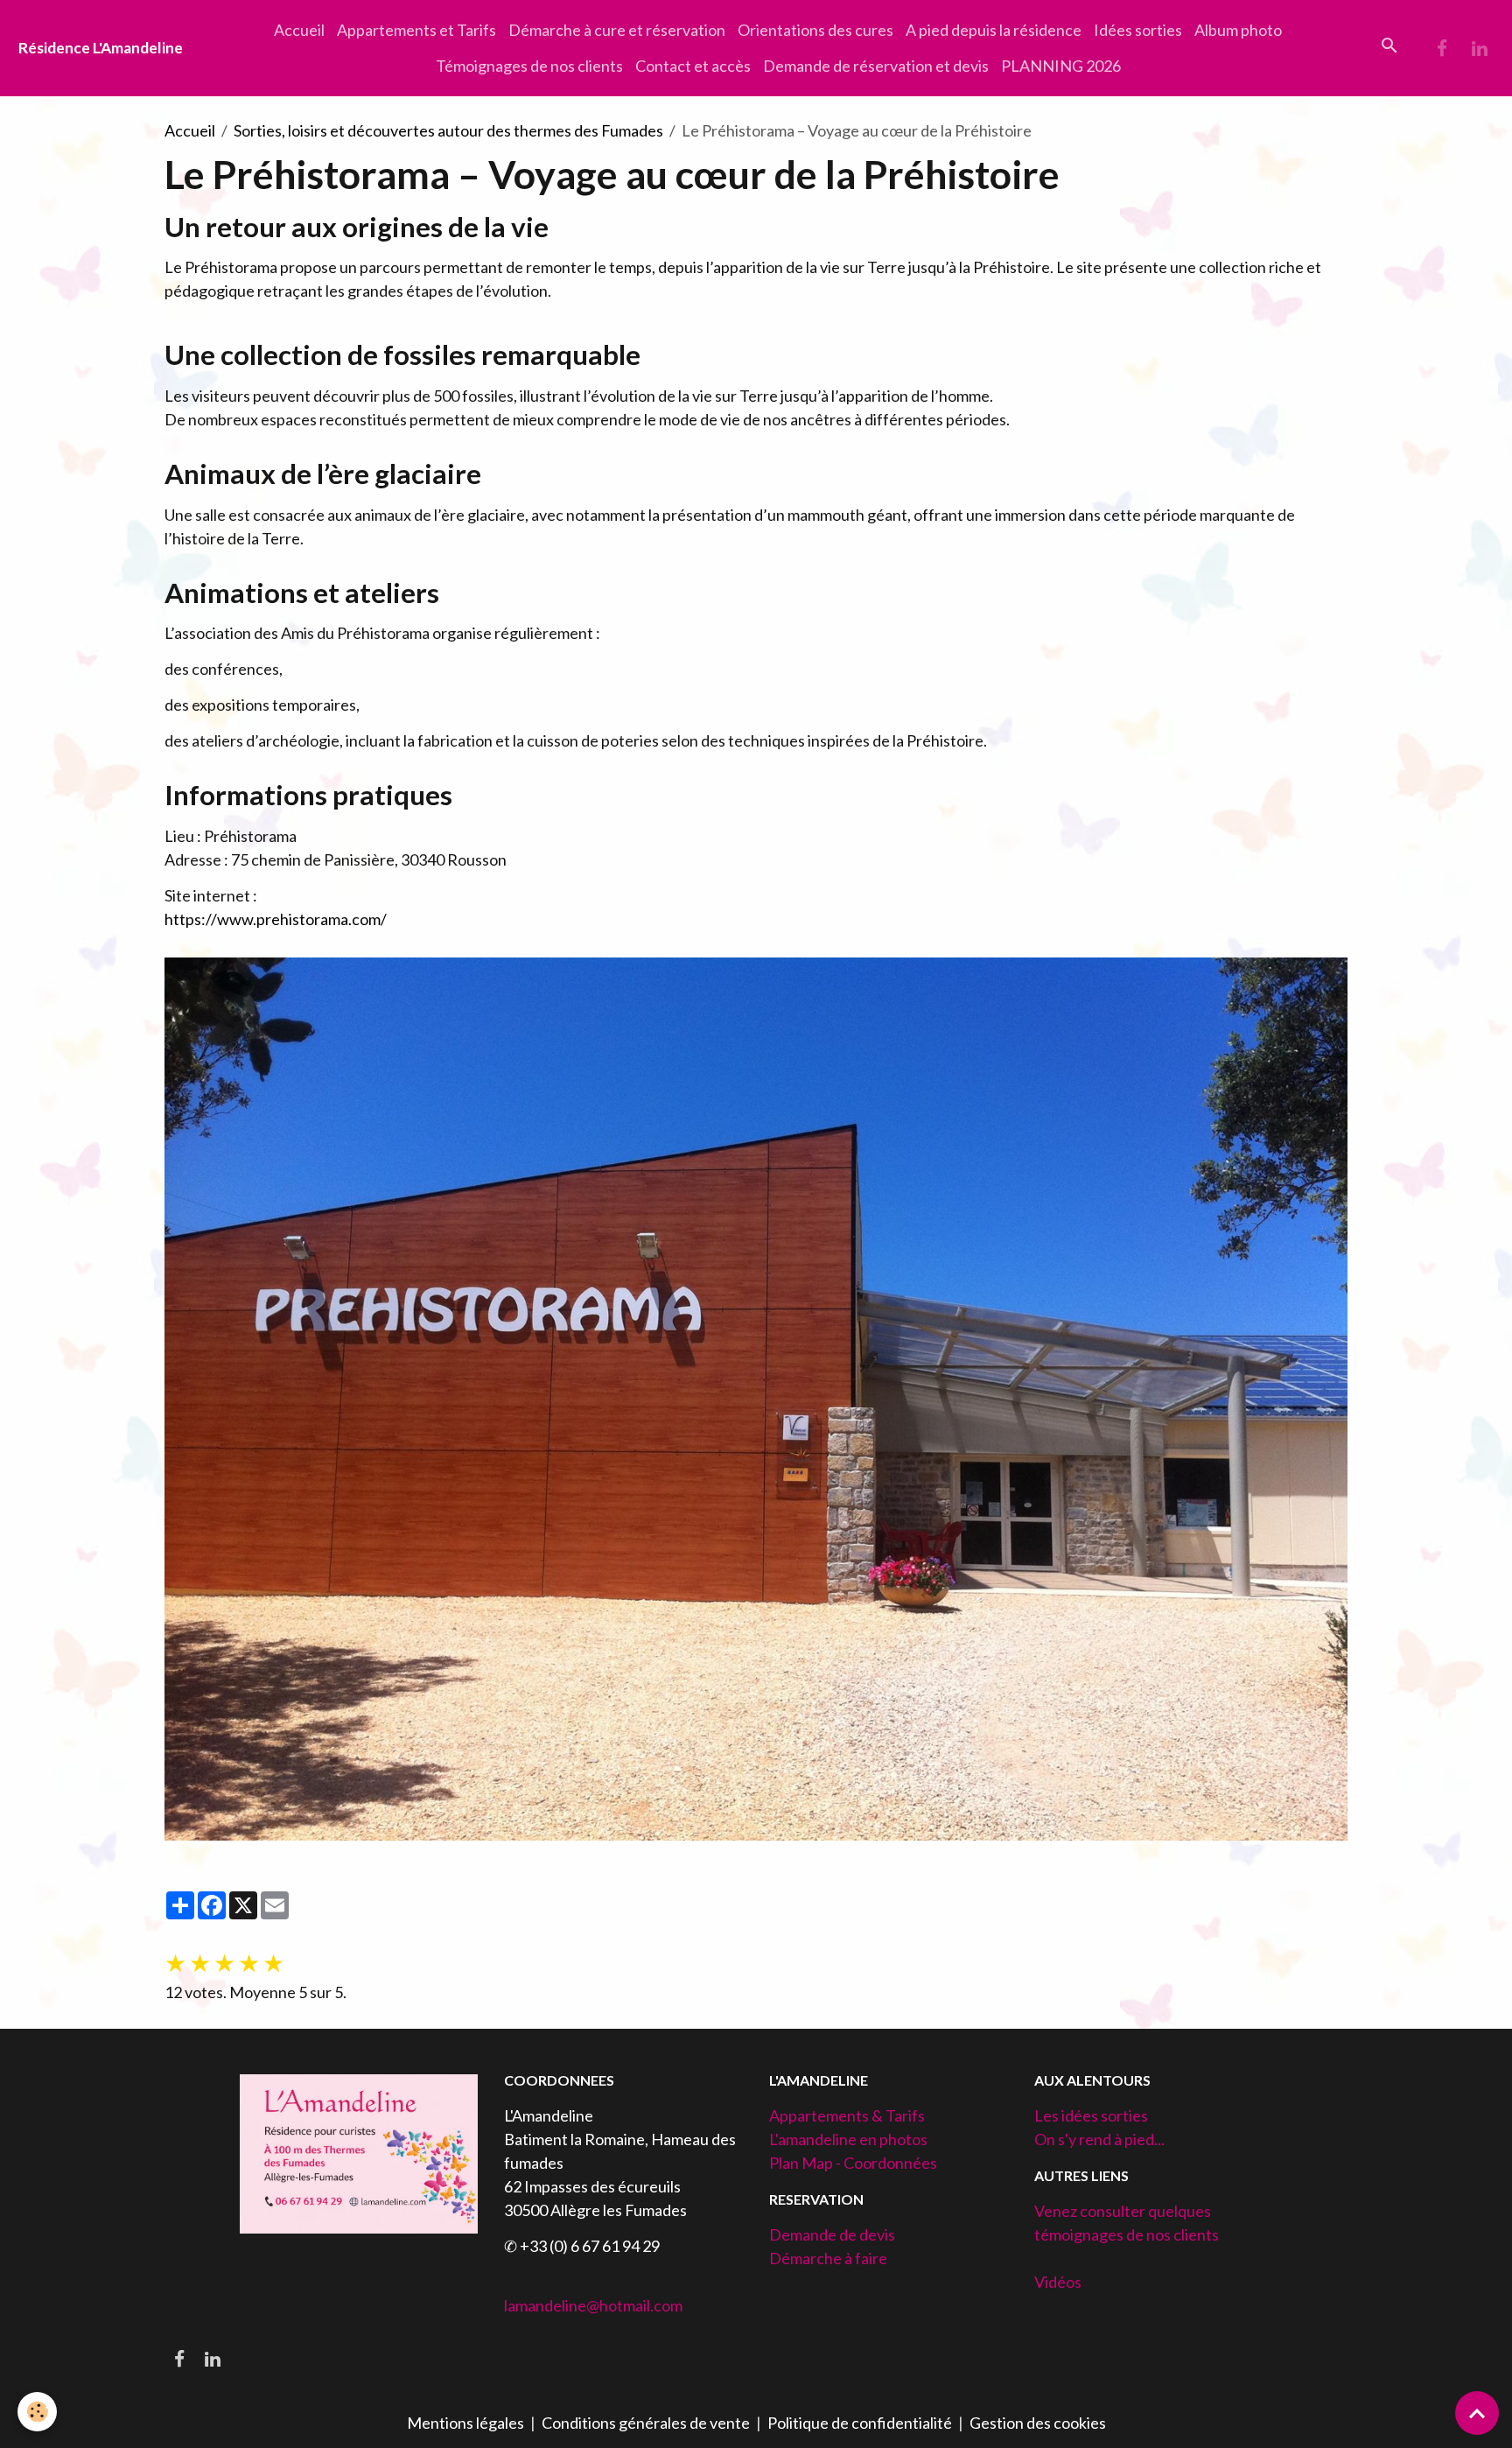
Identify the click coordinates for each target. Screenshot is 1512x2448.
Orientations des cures (815, 30)
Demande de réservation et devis (876, 66)
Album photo (1238, 30)
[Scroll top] (1477, 2413)
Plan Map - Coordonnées (853, 2163)
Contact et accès (693, 66)
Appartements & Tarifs (847, 2115)
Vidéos (1058, 2282)
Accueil (299, 30)
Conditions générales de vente (646, 2423)
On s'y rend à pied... (1099, 2139)
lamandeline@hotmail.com (593, 2305)
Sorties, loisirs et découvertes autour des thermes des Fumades (448, 130)
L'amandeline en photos (848, 2139)
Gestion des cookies (1038, 2423)
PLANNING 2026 (1061, 66)
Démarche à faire (828, 2258)
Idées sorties (1138, 30)
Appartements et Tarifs (416, 30)
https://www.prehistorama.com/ (276, 919)
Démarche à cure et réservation (617, 30)
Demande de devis (832, 2234)
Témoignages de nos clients (529, 66)
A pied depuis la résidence (994, 30)
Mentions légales (465, 2423)
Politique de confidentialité (860, 2423)
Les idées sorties (1091, 2115)
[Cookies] (37, 2412)
